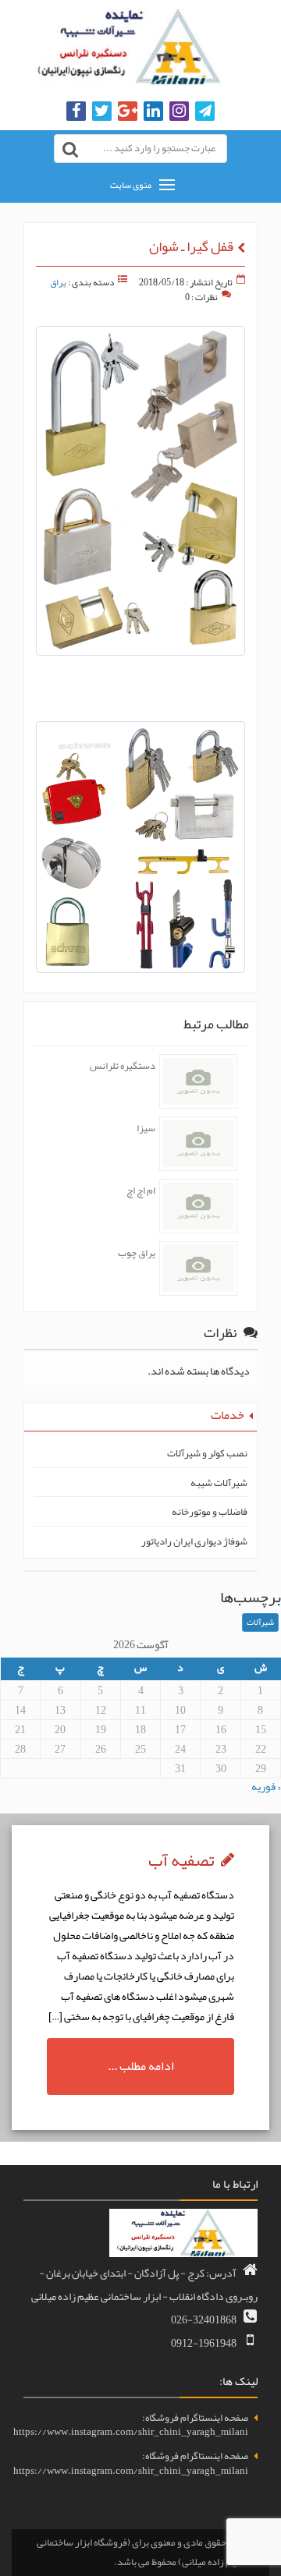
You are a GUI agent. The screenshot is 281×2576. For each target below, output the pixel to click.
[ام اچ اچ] (198, 1206)
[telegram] (205, 112)
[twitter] (102, 112)
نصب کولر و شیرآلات (207, 1454)
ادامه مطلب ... (141, 2066)
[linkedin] (153, 112)
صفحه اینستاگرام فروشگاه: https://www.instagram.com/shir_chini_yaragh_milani (131, 2425)
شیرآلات (260, 1622)
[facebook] (76, 112)
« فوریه (266, 1786)
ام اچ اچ (141, 1191)
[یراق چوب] (198, 1269)
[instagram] (179, 112)
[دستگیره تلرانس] (198, 1081)
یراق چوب (137, 1253)
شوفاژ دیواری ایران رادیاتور (194, 1542)
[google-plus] (128, 112)
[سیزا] (198, 1144)
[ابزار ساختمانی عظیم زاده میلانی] (140, 47)
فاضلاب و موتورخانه (210, 1512)
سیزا (146, 1128)
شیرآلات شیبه (219, 1483)
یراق (58, 282)
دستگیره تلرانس (123, 1066)
